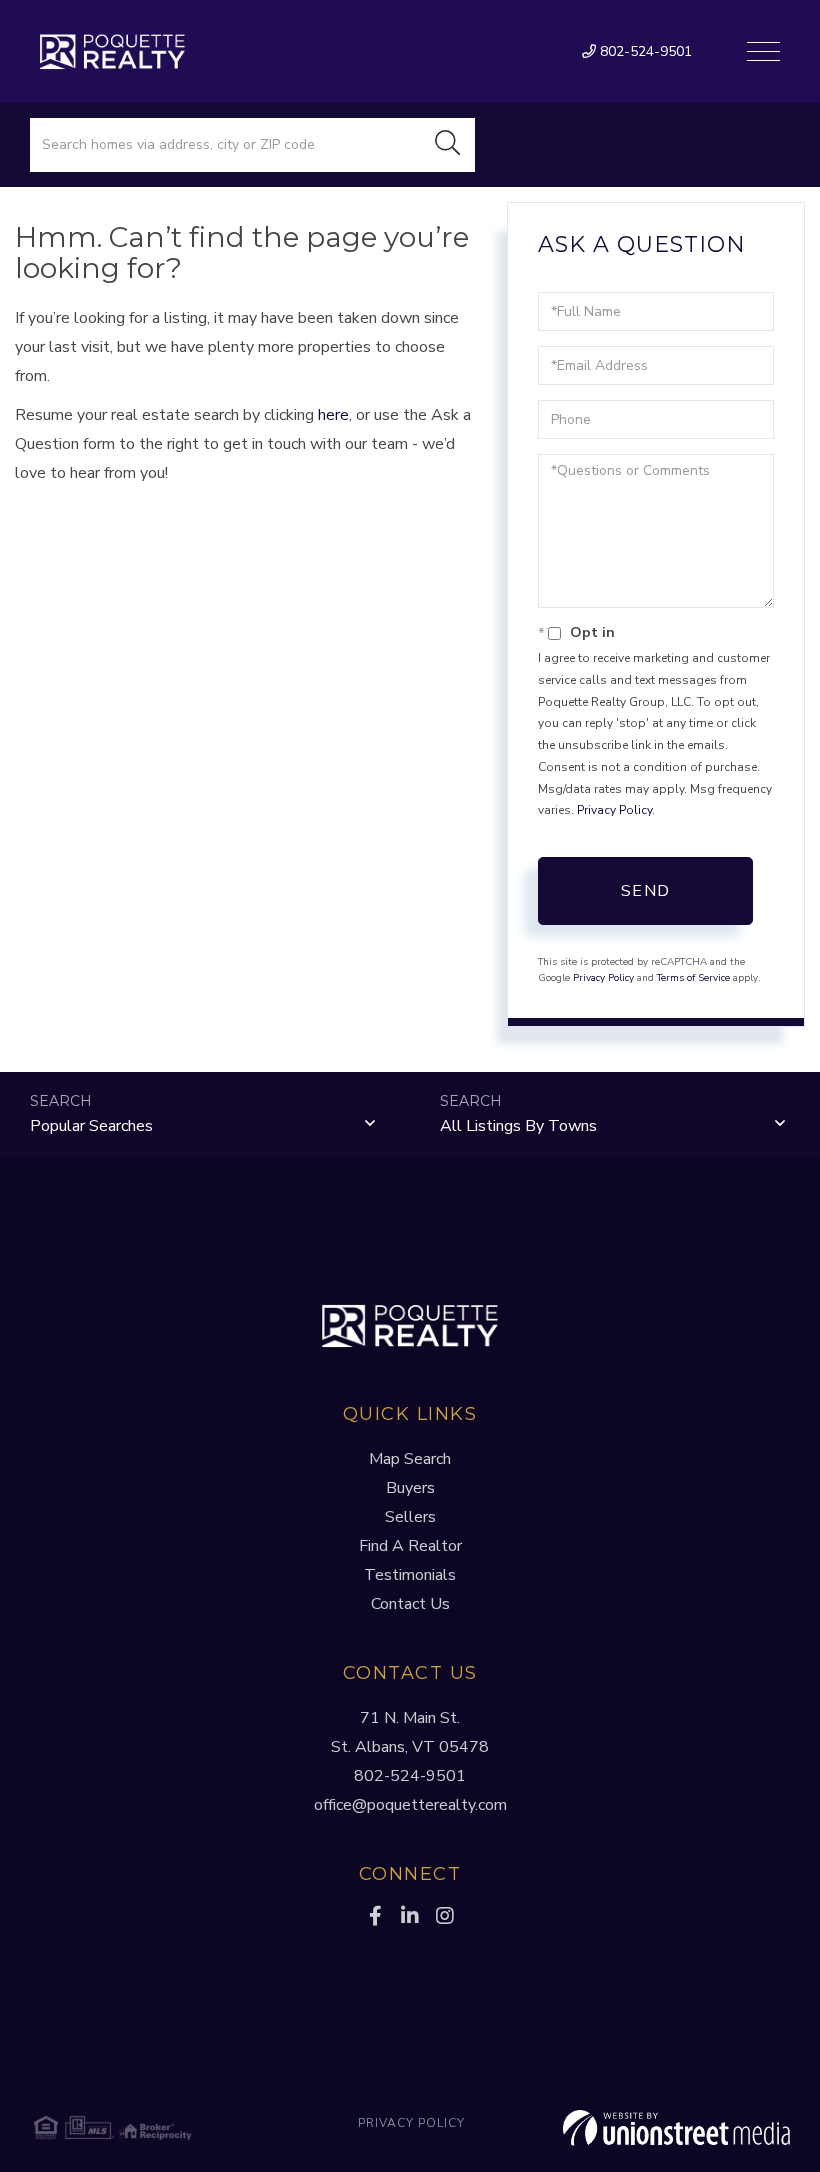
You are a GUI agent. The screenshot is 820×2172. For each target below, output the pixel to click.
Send (646, 891)
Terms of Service (693, 978)
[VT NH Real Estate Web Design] (664, 2128)
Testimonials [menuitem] (410, 1575)
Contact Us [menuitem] (410, 1604)
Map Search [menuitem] (410, 1459)
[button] (448, 145)
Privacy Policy (614, 810)
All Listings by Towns (518, 1126)
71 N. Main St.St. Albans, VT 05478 (410, 1732)
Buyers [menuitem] (410, 1488)
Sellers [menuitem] (410, 1517)
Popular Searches (91, 1126)
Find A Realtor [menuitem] (410, 1546)
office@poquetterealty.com (410, 1805)
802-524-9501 (644, 51)
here (333, 415)
